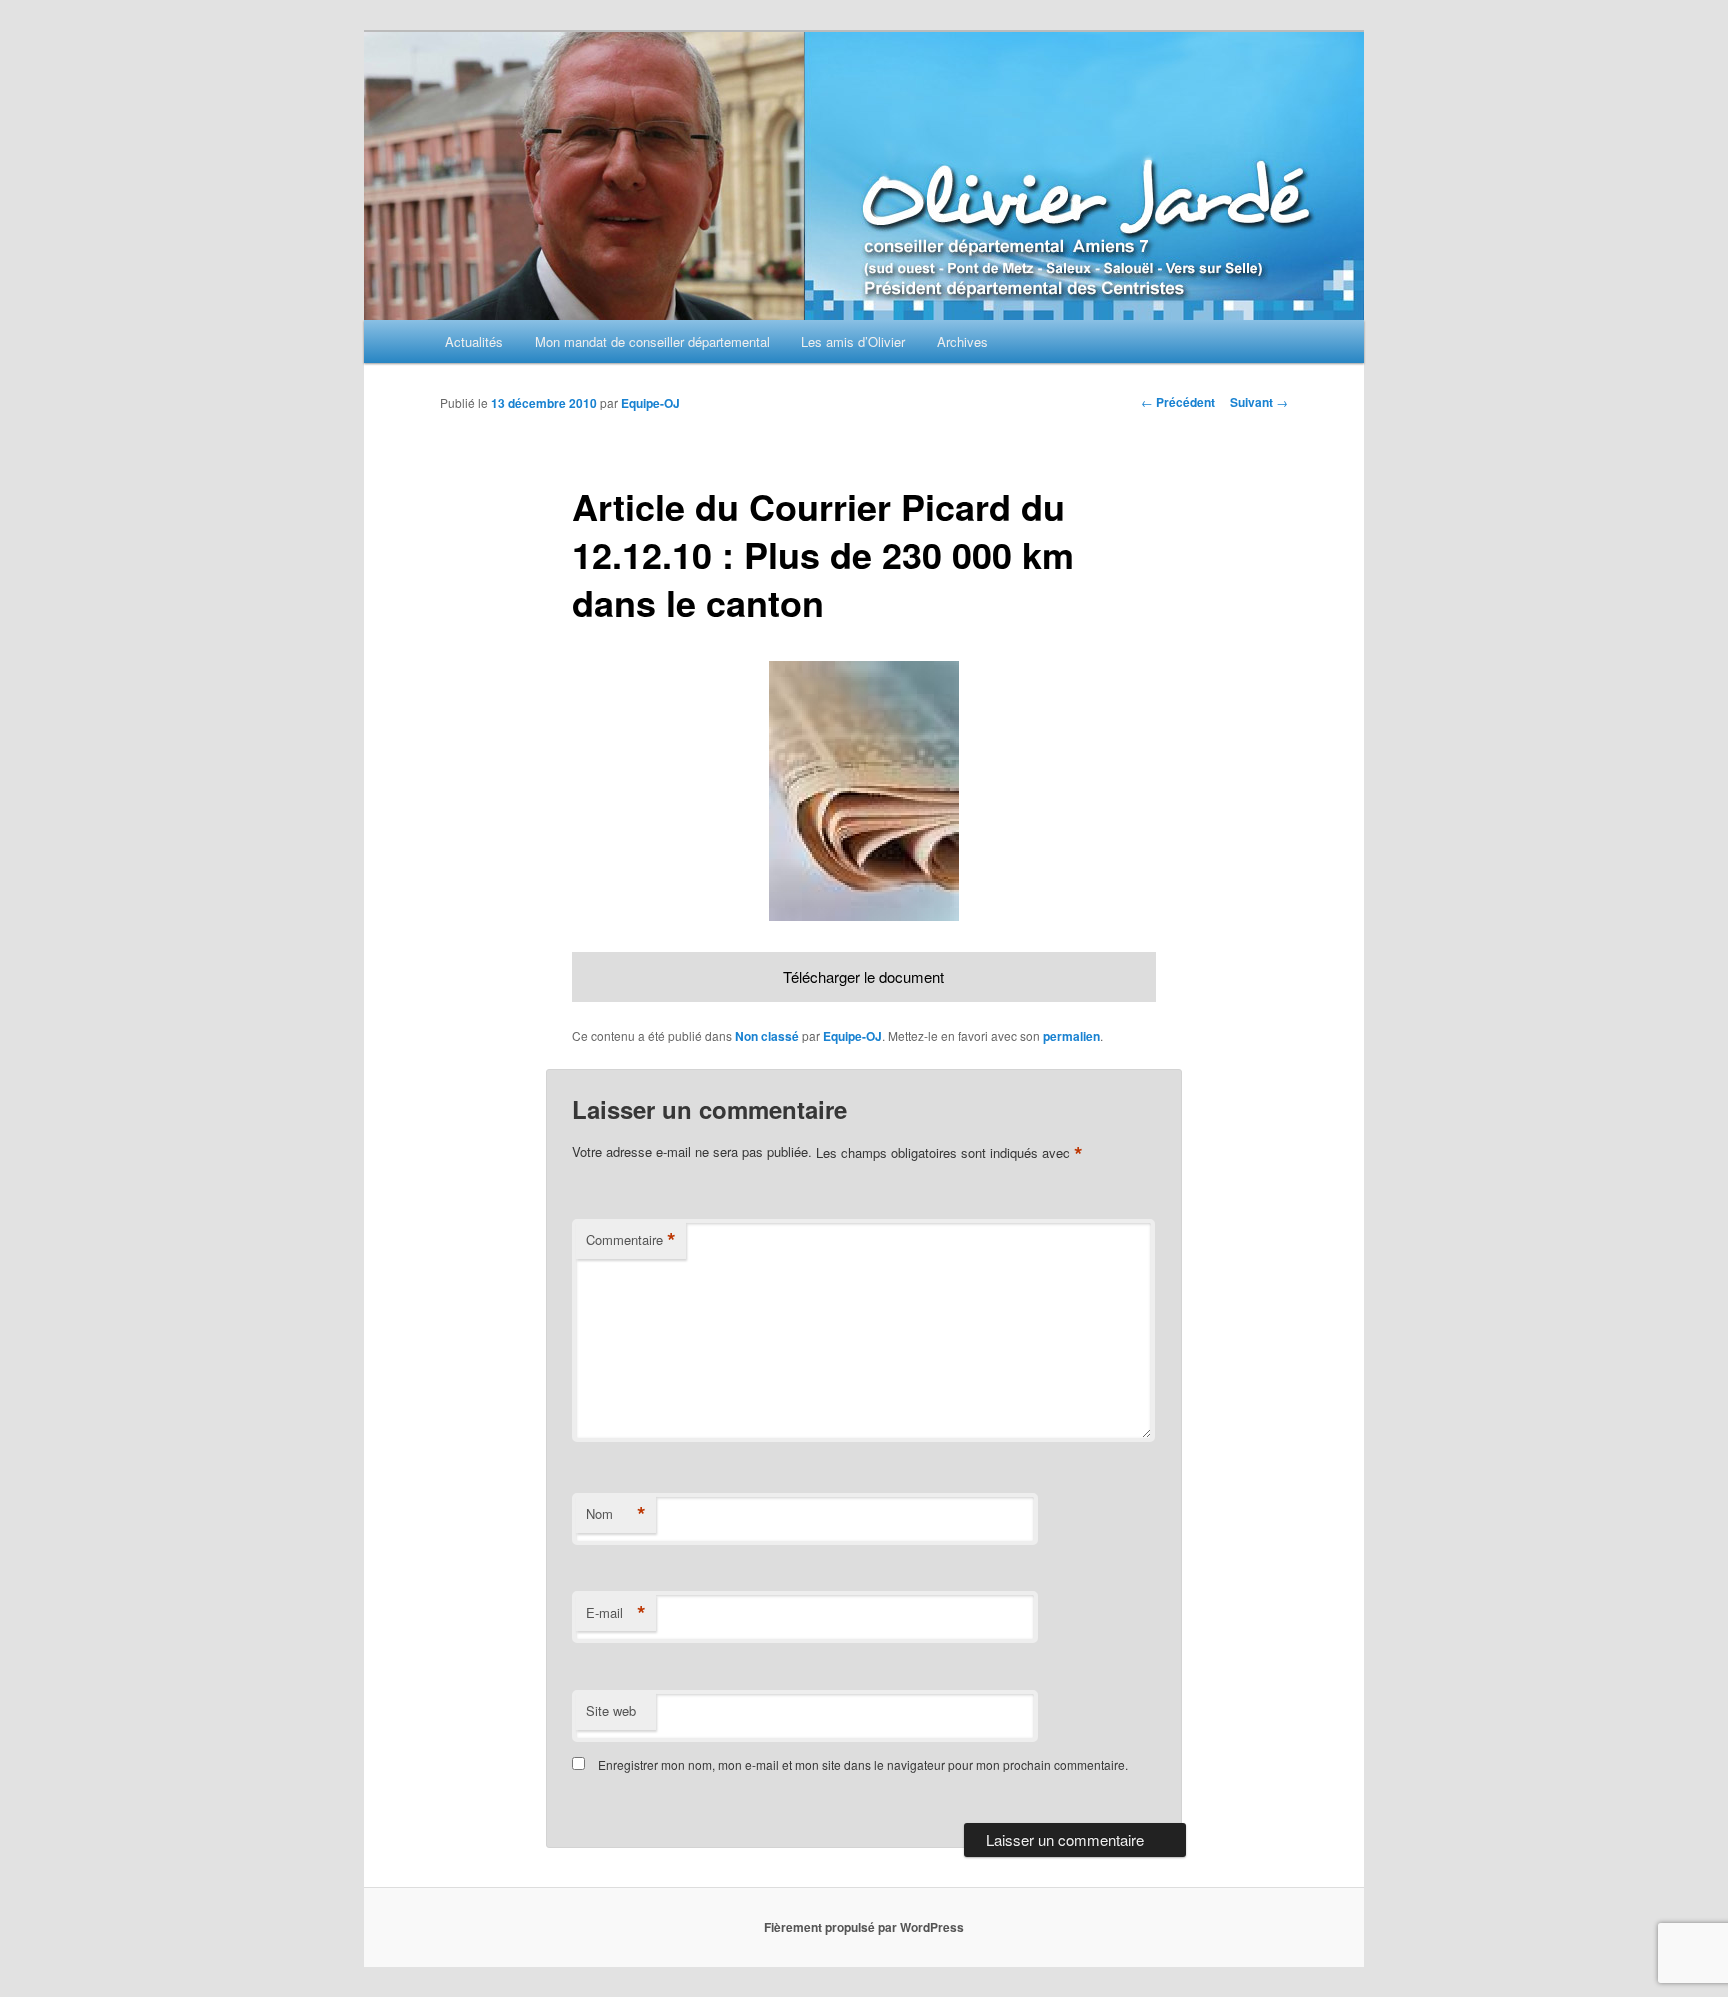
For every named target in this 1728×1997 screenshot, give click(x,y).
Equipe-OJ (650, 403)
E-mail (616, 1613)
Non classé (767, 1036)
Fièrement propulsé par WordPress (864, 1927)
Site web (611, 1710)
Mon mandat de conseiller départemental (652, 341)
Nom (616, 1514)
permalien (1071, 1036)
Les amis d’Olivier (853, 341)
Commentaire (631, 1240)
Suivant (1259, 402)
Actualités (474, 341)
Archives (962, 341)
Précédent (1178, 402)
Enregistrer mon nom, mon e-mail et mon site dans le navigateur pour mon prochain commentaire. (863, 1764)
